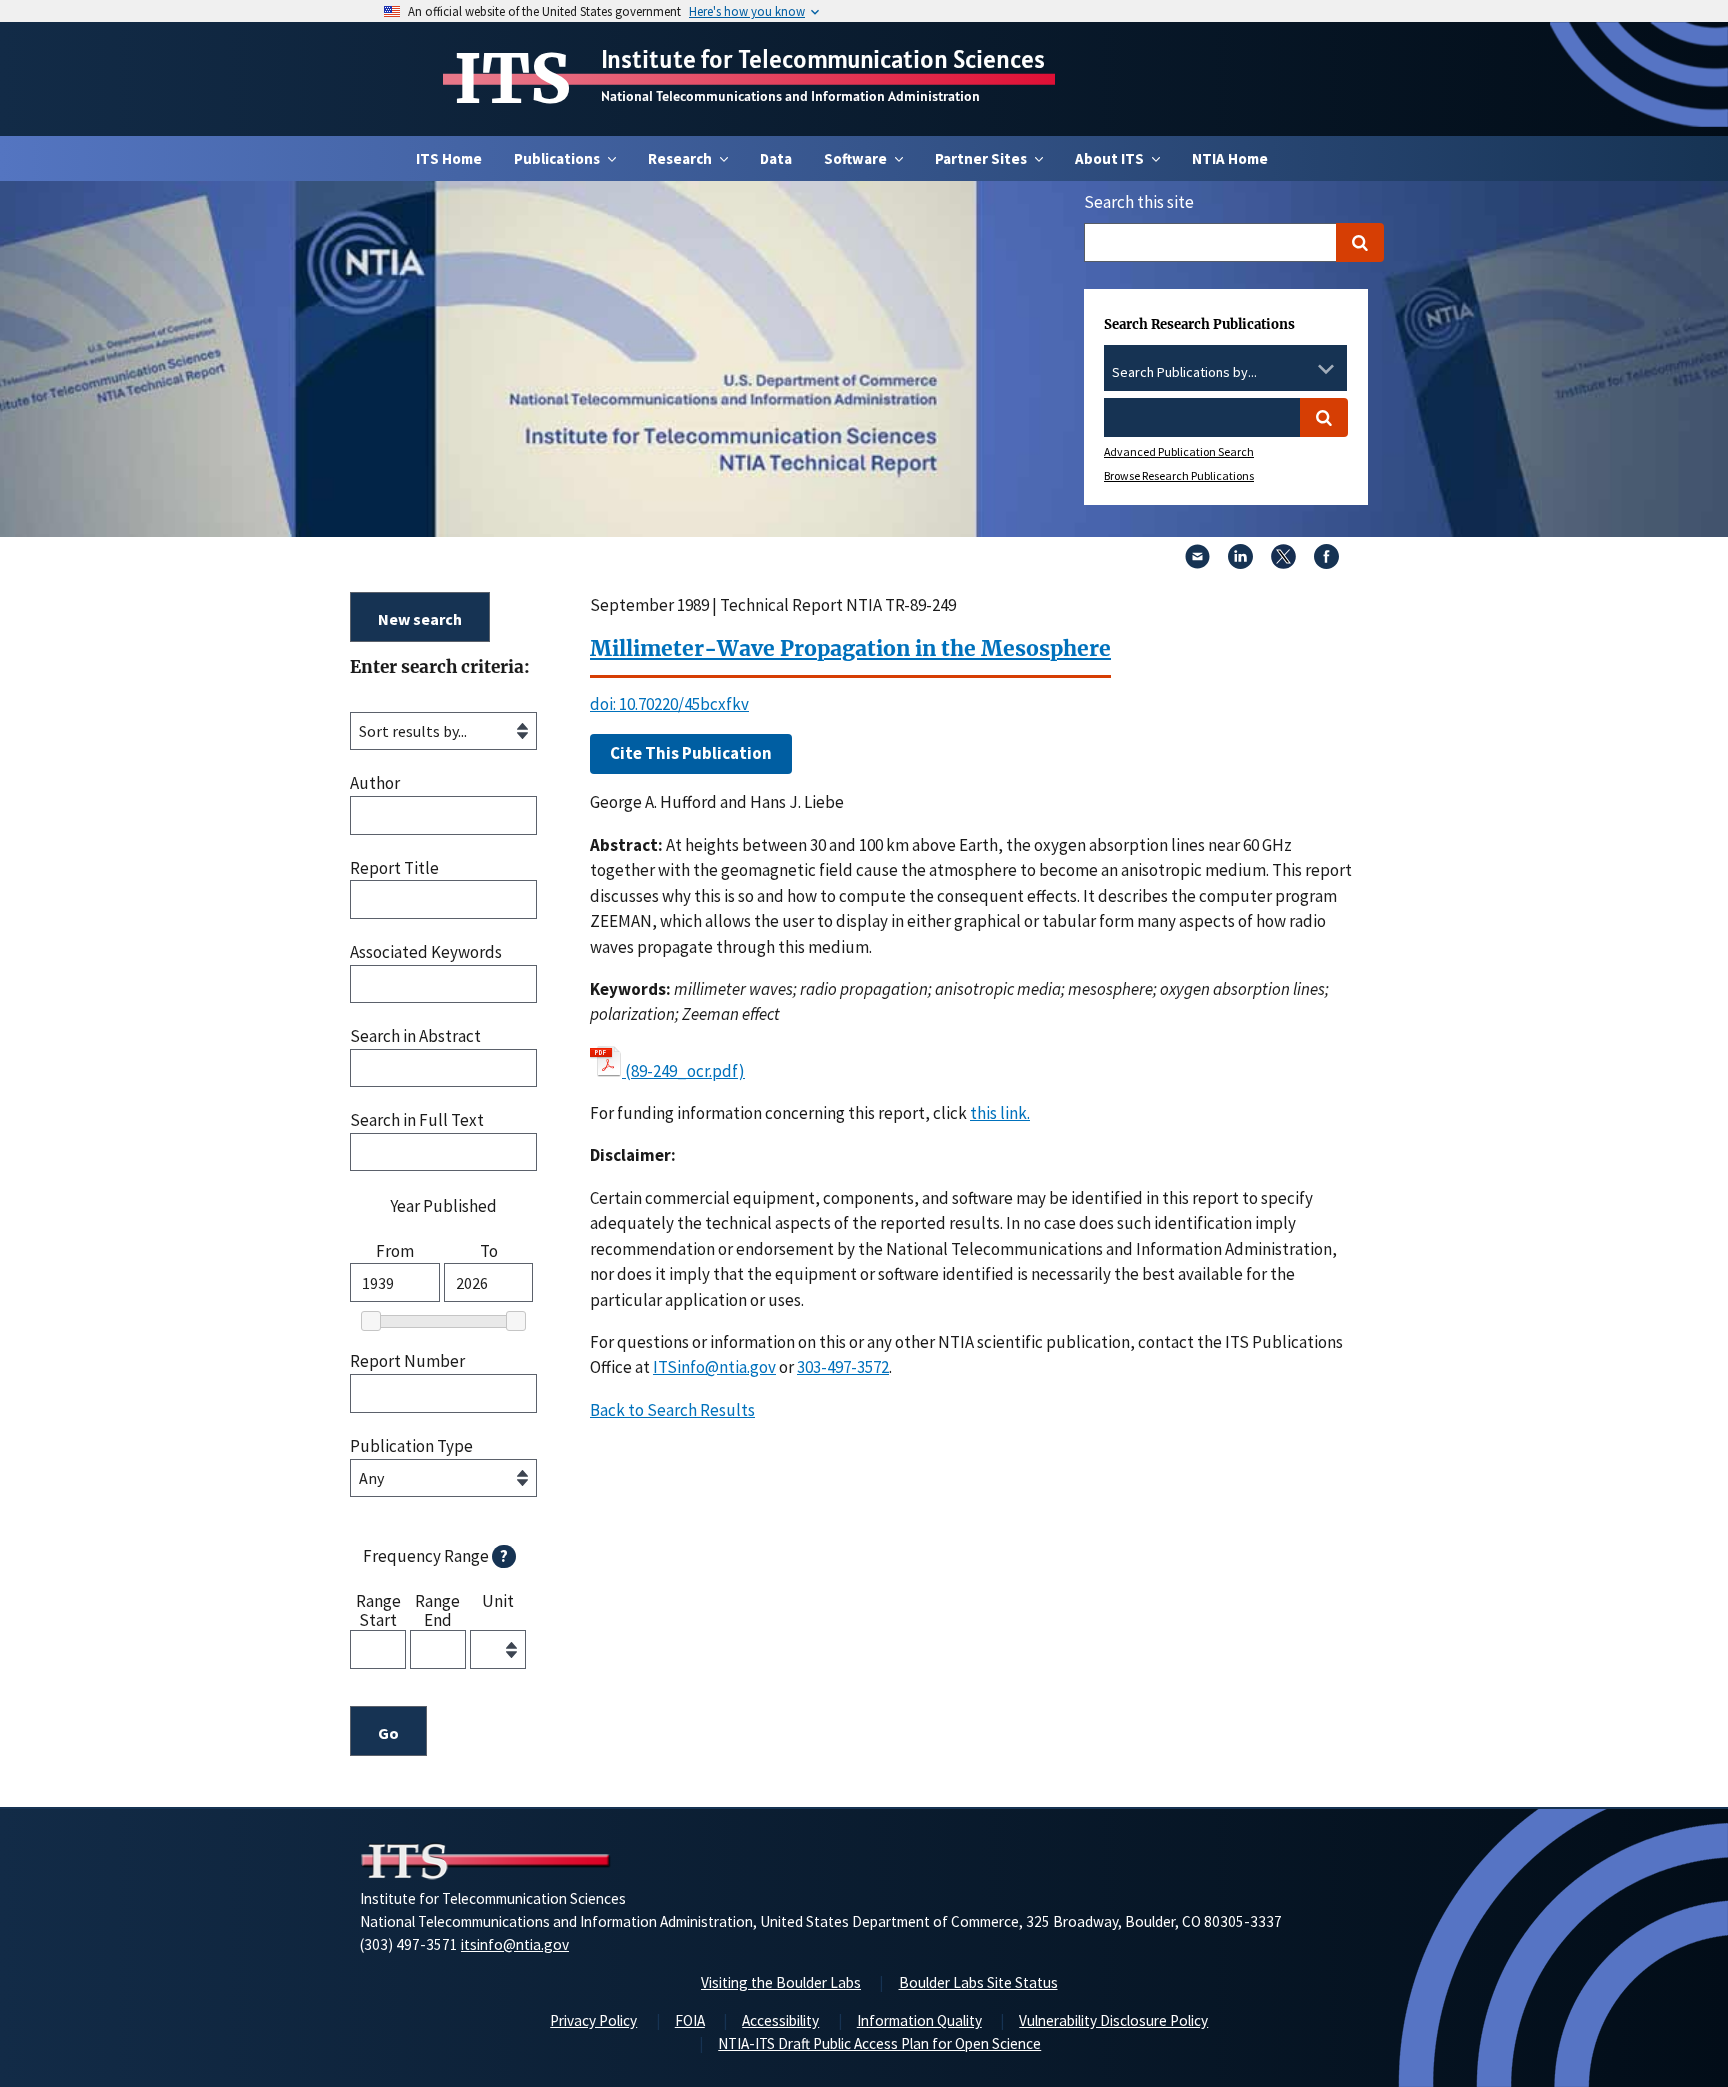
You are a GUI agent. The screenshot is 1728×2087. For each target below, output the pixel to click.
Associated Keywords (426, 952)
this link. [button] (1000, 1113)
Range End (437, 1609)
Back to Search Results (672, 1410)
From (395, 1251)
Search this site (1139, 202)
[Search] (1360, 242)
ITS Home (449, 158)
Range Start (378, 1609)
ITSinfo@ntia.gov (714, 1367)
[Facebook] (1326, 563)
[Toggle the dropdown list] (1326, 369)
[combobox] (1225, 373)
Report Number (407, 1361)
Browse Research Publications (1179, 475)
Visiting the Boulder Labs (781, 1982)
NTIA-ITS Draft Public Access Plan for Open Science (879, 2043)
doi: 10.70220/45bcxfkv (669, 704)
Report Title (394, 868)
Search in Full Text (417, 1120)
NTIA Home (1230, 158)
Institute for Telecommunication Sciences (823, 59)
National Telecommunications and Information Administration (790, 96)
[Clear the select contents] (1300, 369)
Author (375, 783)
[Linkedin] (1240, 563)
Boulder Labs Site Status (978, 1982)
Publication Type (411, 1446)
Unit (498, 1602)
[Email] (1197, 563)
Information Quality (919, 2020)
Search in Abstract (415, 1036)
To (489, 1251)
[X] (1283, 563)
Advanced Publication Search (1179, 451)
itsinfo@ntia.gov (515, 1944)
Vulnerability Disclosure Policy (1113, 2020)
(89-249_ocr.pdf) (685, 1071)
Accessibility (780, 2020)
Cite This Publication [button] (691, 753)
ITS (512, 79)
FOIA (690, 2020)
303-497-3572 (843, 1367)
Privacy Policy (593, 2020)
